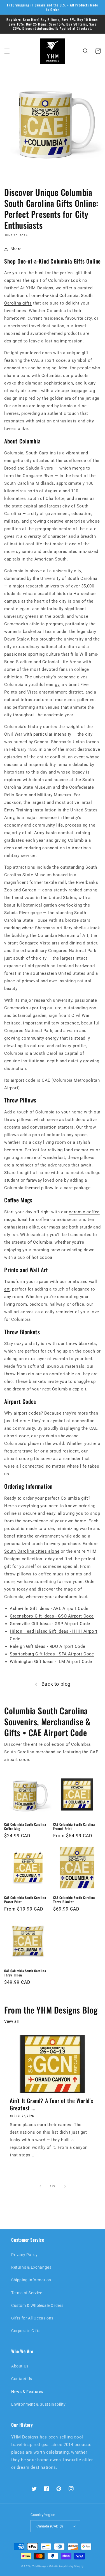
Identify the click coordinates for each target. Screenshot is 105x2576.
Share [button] (16, 249)
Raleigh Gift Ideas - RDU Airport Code (47, 1646)
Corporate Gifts (26, 2331)
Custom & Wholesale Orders (37, 2305)
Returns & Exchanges (31, 2267)
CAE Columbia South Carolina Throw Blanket (74, 1900)
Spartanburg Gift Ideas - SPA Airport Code (52, 1654)
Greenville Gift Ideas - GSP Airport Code (50, 1624)
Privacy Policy (24, 2255)
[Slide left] (40, 2186)
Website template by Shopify (66, 2566)
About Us (20, 2366)
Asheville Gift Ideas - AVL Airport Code (49, 1609)
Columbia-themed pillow (29, 1188)
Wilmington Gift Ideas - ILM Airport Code (51, 1662)
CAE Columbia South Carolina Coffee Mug (25, 1826)
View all (11, 2021)
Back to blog (56, 1684)
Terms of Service (27, 2293)
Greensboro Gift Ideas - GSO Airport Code (52, 1616)
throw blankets (81, 1344)
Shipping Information (31, 2280)
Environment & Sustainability (39, 2404)
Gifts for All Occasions (32, 2318)
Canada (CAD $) (50, 2526)
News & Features (27, 2392)
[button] (7, 51)
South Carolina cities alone (32, 1551)
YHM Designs (40, 2566)
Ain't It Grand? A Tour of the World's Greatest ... (51, 2104)
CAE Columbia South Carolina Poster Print (25, 1900)
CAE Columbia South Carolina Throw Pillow (25, 1973)
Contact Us (22, 2379)
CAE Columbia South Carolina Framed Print (74, 1826)
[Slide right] (65, 2186)
